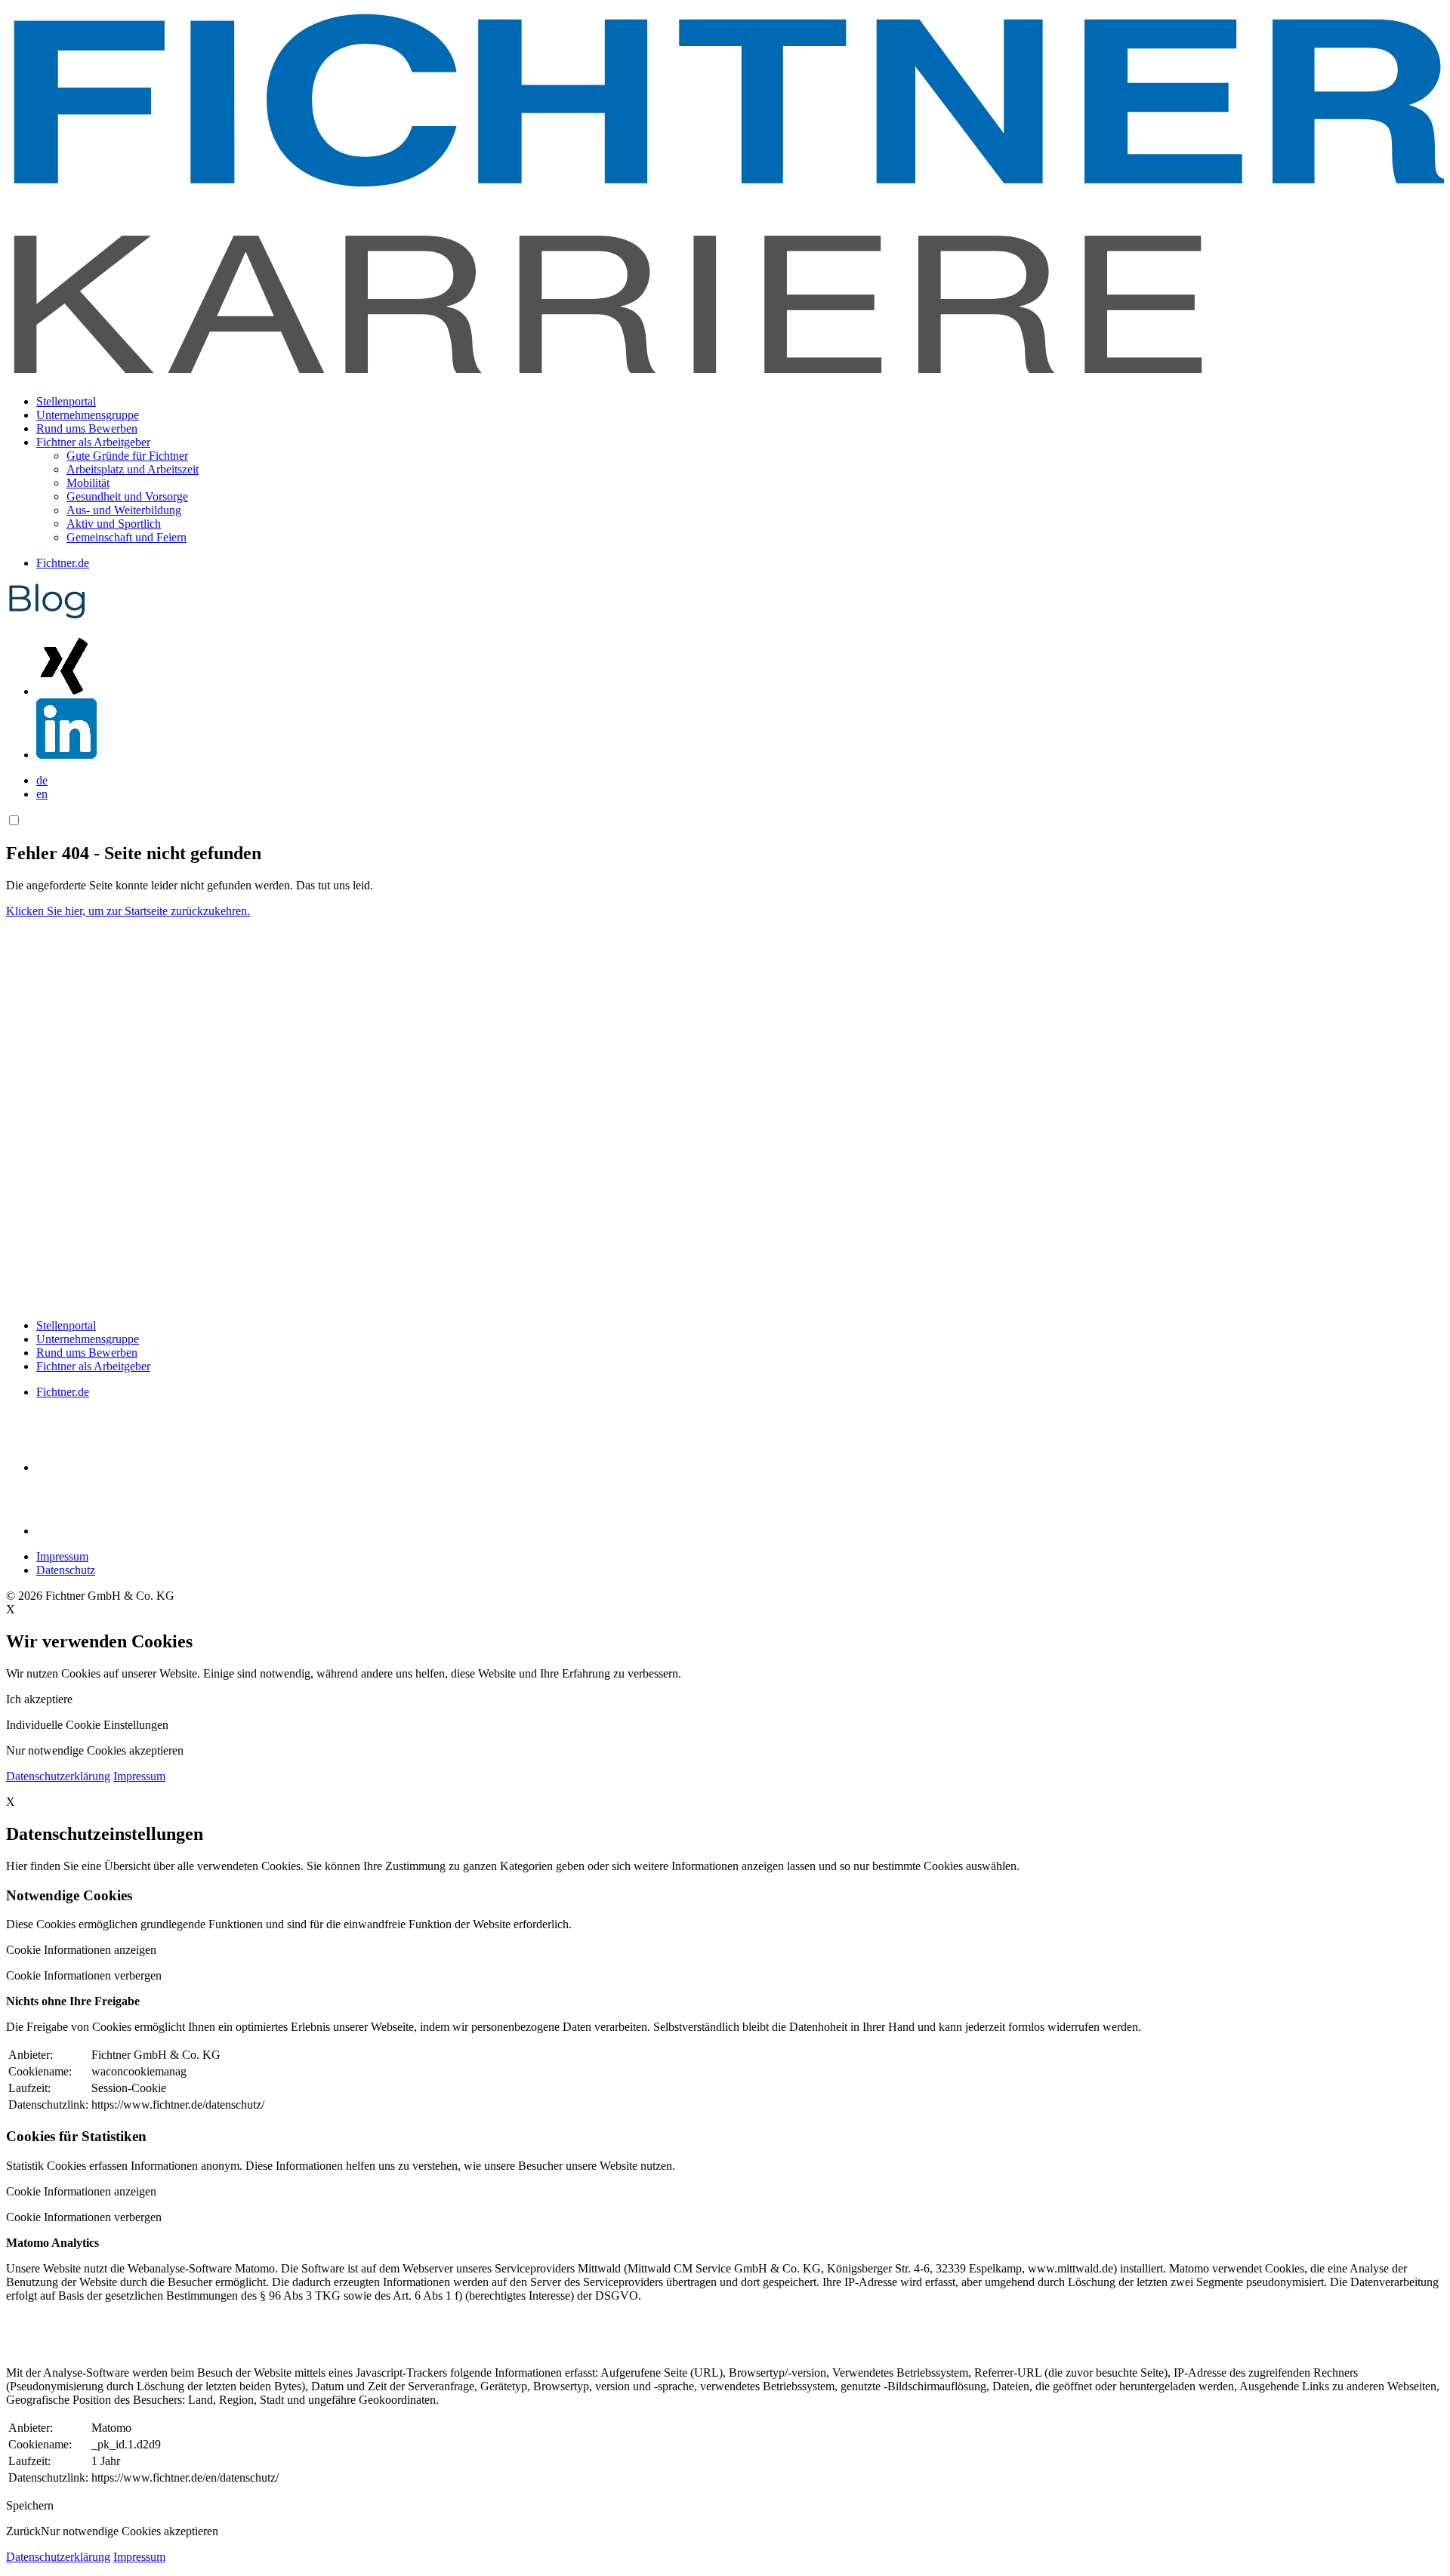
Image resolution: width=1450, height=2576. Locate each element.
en (42, 794)
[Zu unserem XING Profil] (66, 691)
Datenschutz (66, 1570)
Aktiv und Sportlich (114, 524)
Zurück (23, 2531)
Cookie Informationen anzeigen (81, 1950)
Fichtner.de (63, 563)
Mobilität (88, 483)
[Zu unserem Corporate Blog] (47, 616)
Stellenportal (66, 401)
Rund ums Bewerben (87, 428)
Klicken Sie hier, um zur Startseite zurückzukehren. (128, 911)
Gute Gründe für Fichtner (127, 456)
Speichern (30, 2505)
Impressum (62, 1556)
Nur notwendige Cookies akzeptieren (130, 2531)
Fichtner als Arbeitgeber (93, 1366)
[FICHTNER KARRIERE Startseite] (725, 376)
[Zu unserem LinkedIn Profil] (66, 755)
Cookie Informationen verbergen (84, 1975)
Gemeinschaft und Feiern (126, 537)
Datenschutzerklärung (58, 1776)
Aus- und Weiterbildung (124, 510)
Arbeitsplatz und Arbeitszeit (133, 469)
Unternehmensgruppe (88, 415)
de (42, 780)
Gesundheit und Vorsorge (127, 496)
